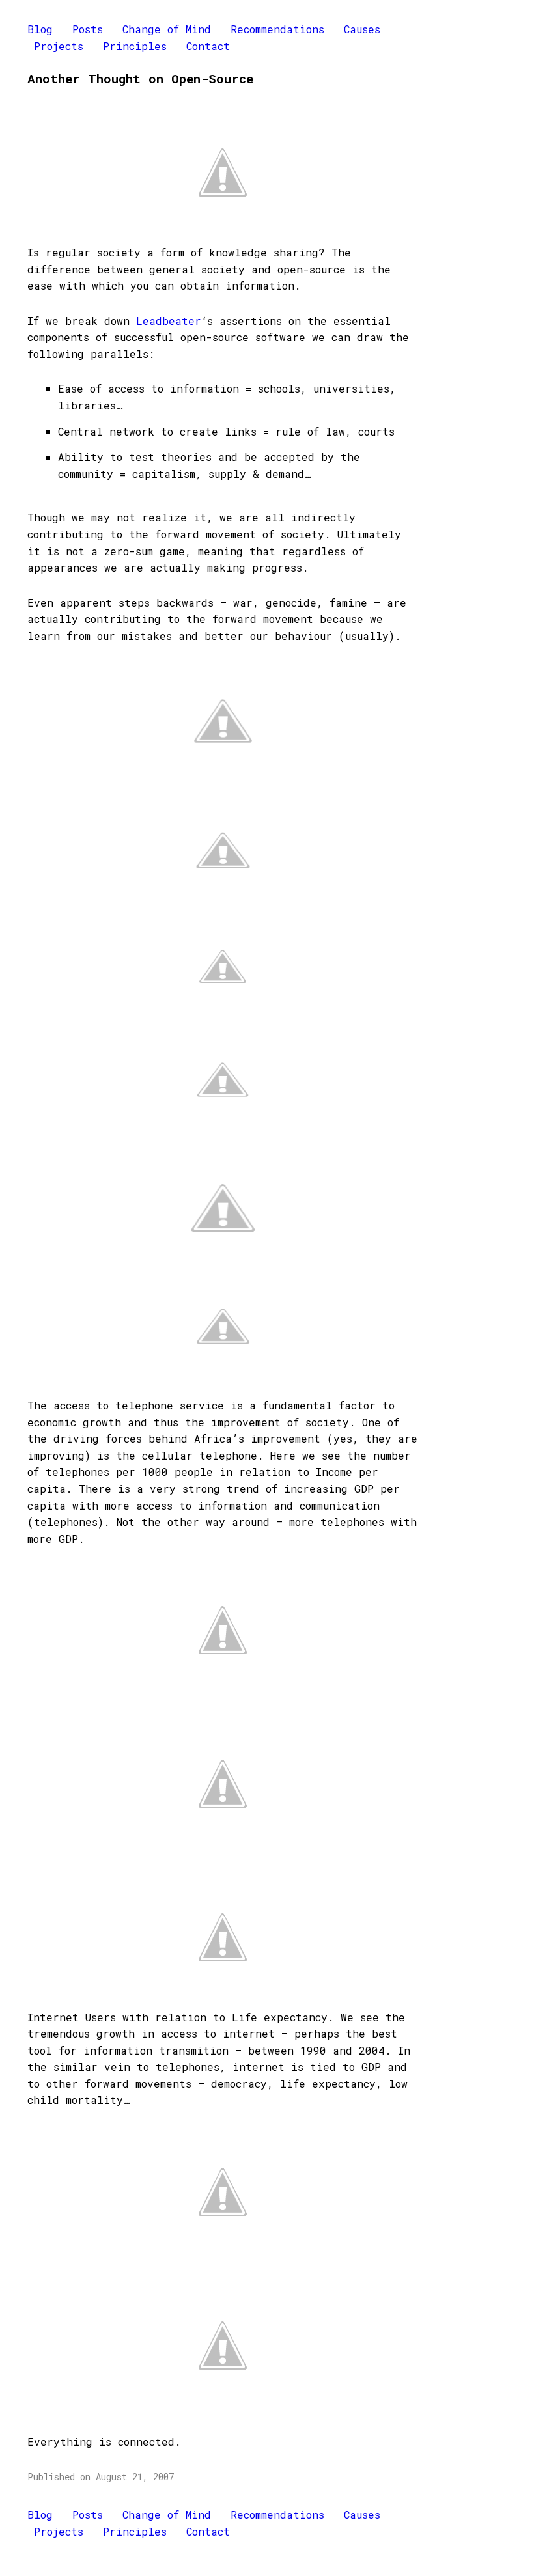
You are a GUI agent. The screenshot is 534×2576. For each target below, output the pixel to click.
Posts (88, 29)
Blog (40, 29)
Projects (59, 46)
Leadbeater (169, 321)
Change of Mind (167, 29)
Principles (135, 46)
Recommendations (277, 29)
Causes (362, 29)
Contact (208, 46)
